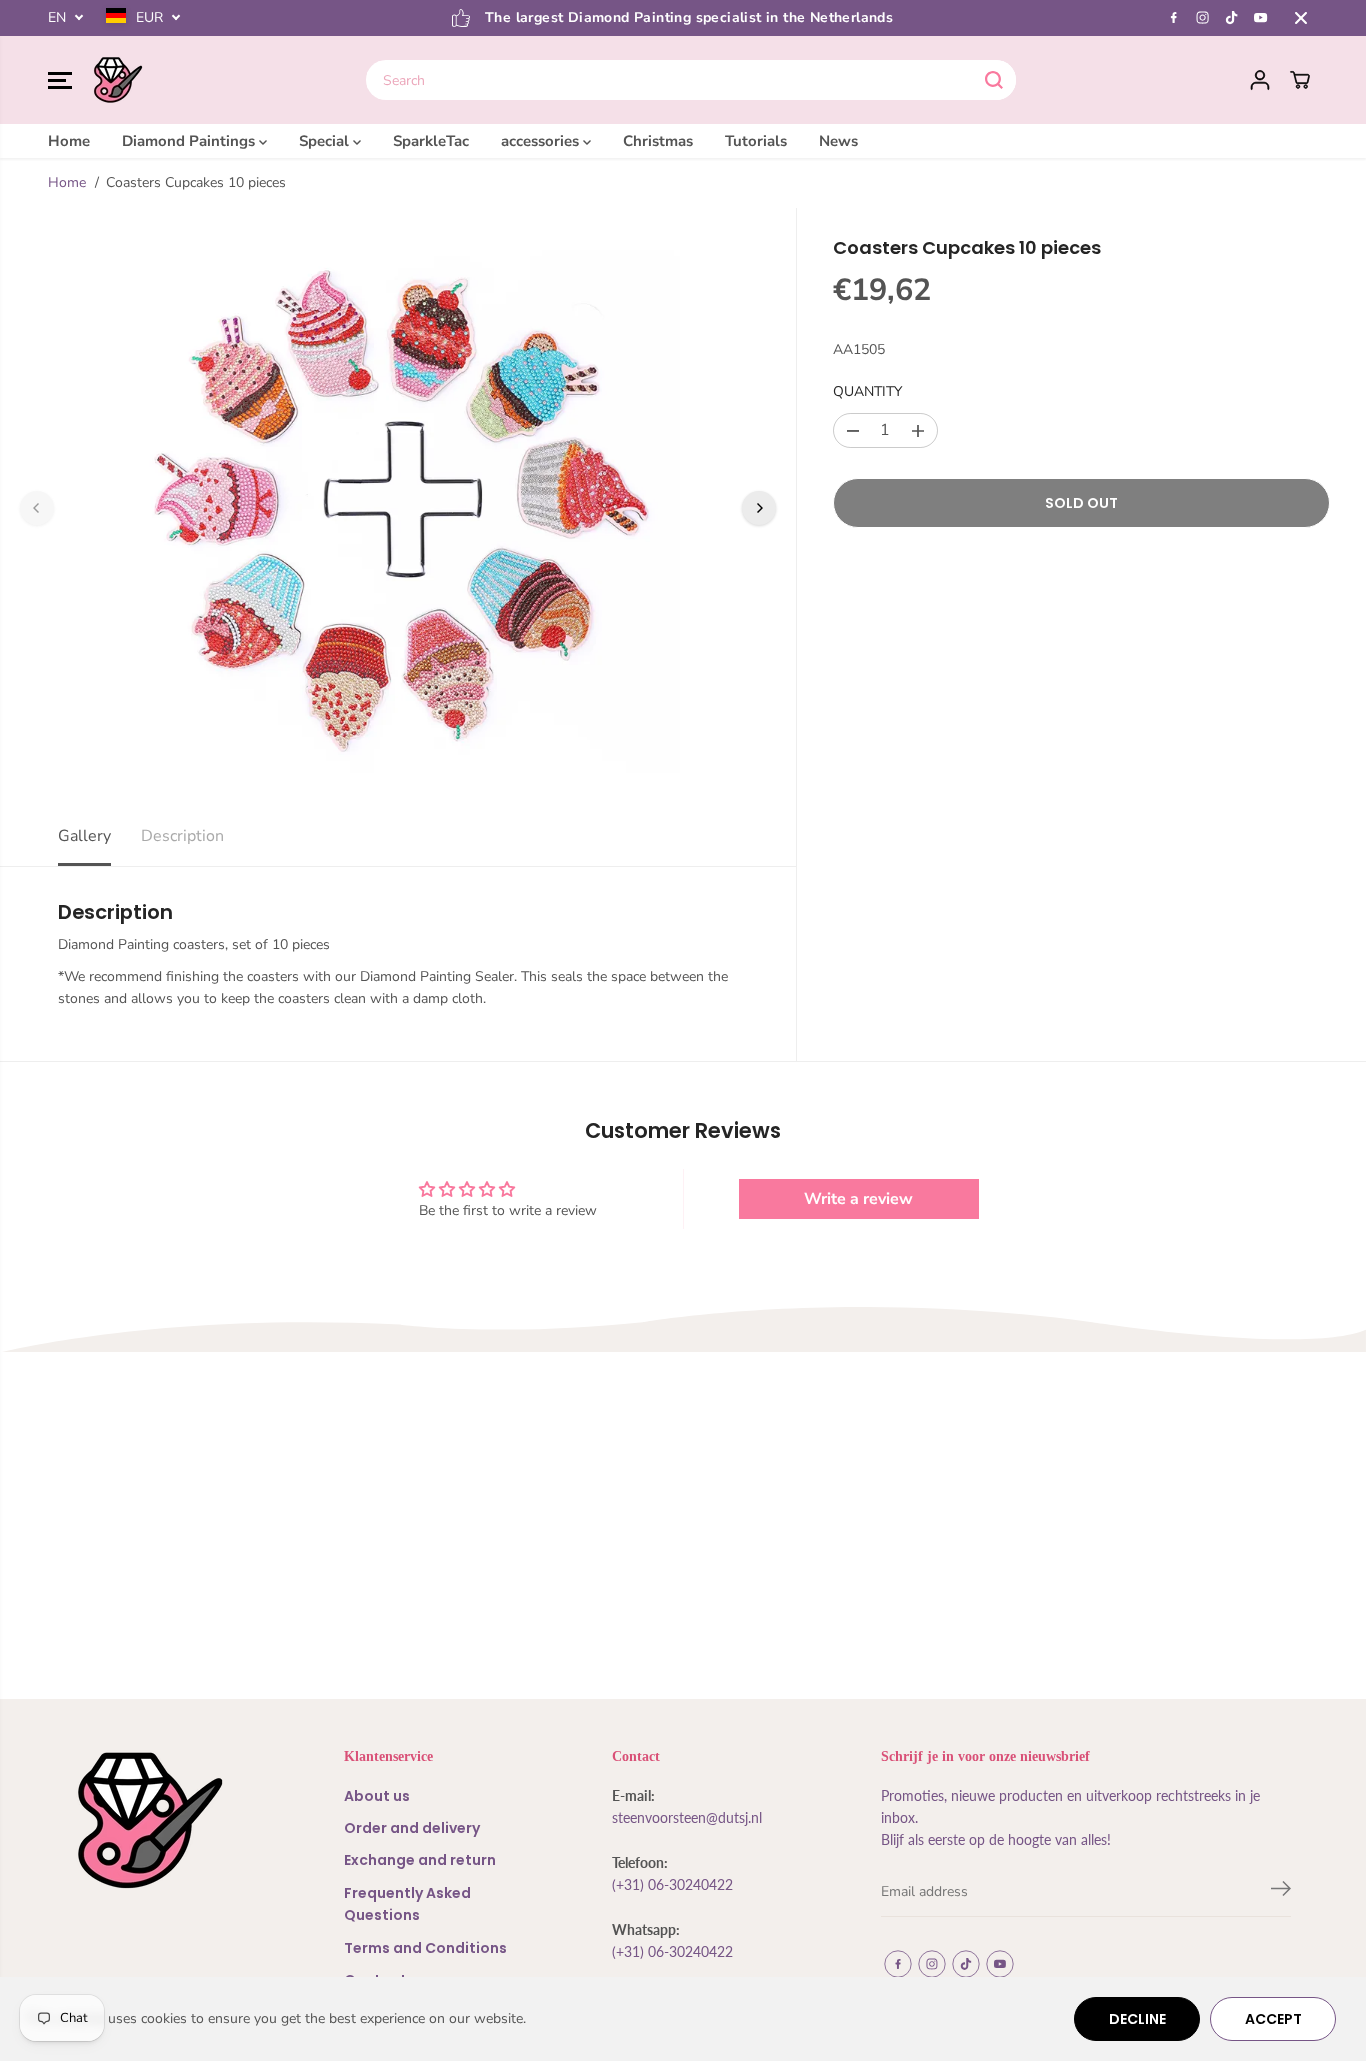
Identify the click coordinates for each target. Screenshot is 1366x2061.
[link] (172, 1820)
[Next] (759, 508)
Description (182, 836)
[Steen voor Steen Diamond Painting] (118, 80)
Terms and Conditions (425, 1948)
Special (326, 141)
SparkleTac (431, 141)
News (838, 141)
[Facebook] (1174, 18)
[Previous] (37, 508)
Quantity (867, 392)
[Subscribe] (1281, 1892)
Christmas (658, 141)
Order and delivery (412, 1828)
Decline (1137, 2019)
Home (69, 141)
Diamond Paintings (190, 141)
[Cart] (1300, 80)
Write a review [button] (858, 1199)
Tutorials (756, 141)
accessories (542, 141)
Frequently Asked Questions (407, 1904)
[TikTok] (1232, 18)
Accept (1273, 2019)
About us (377, 1796)
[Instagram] (1203, 18)
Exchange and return (420, 1860)
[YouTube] (1261, 18)
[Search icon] (994, 80)
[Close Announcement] (1301, 18)
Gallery (84, 836)
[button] (60, 80)
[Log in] (1260, 80)
